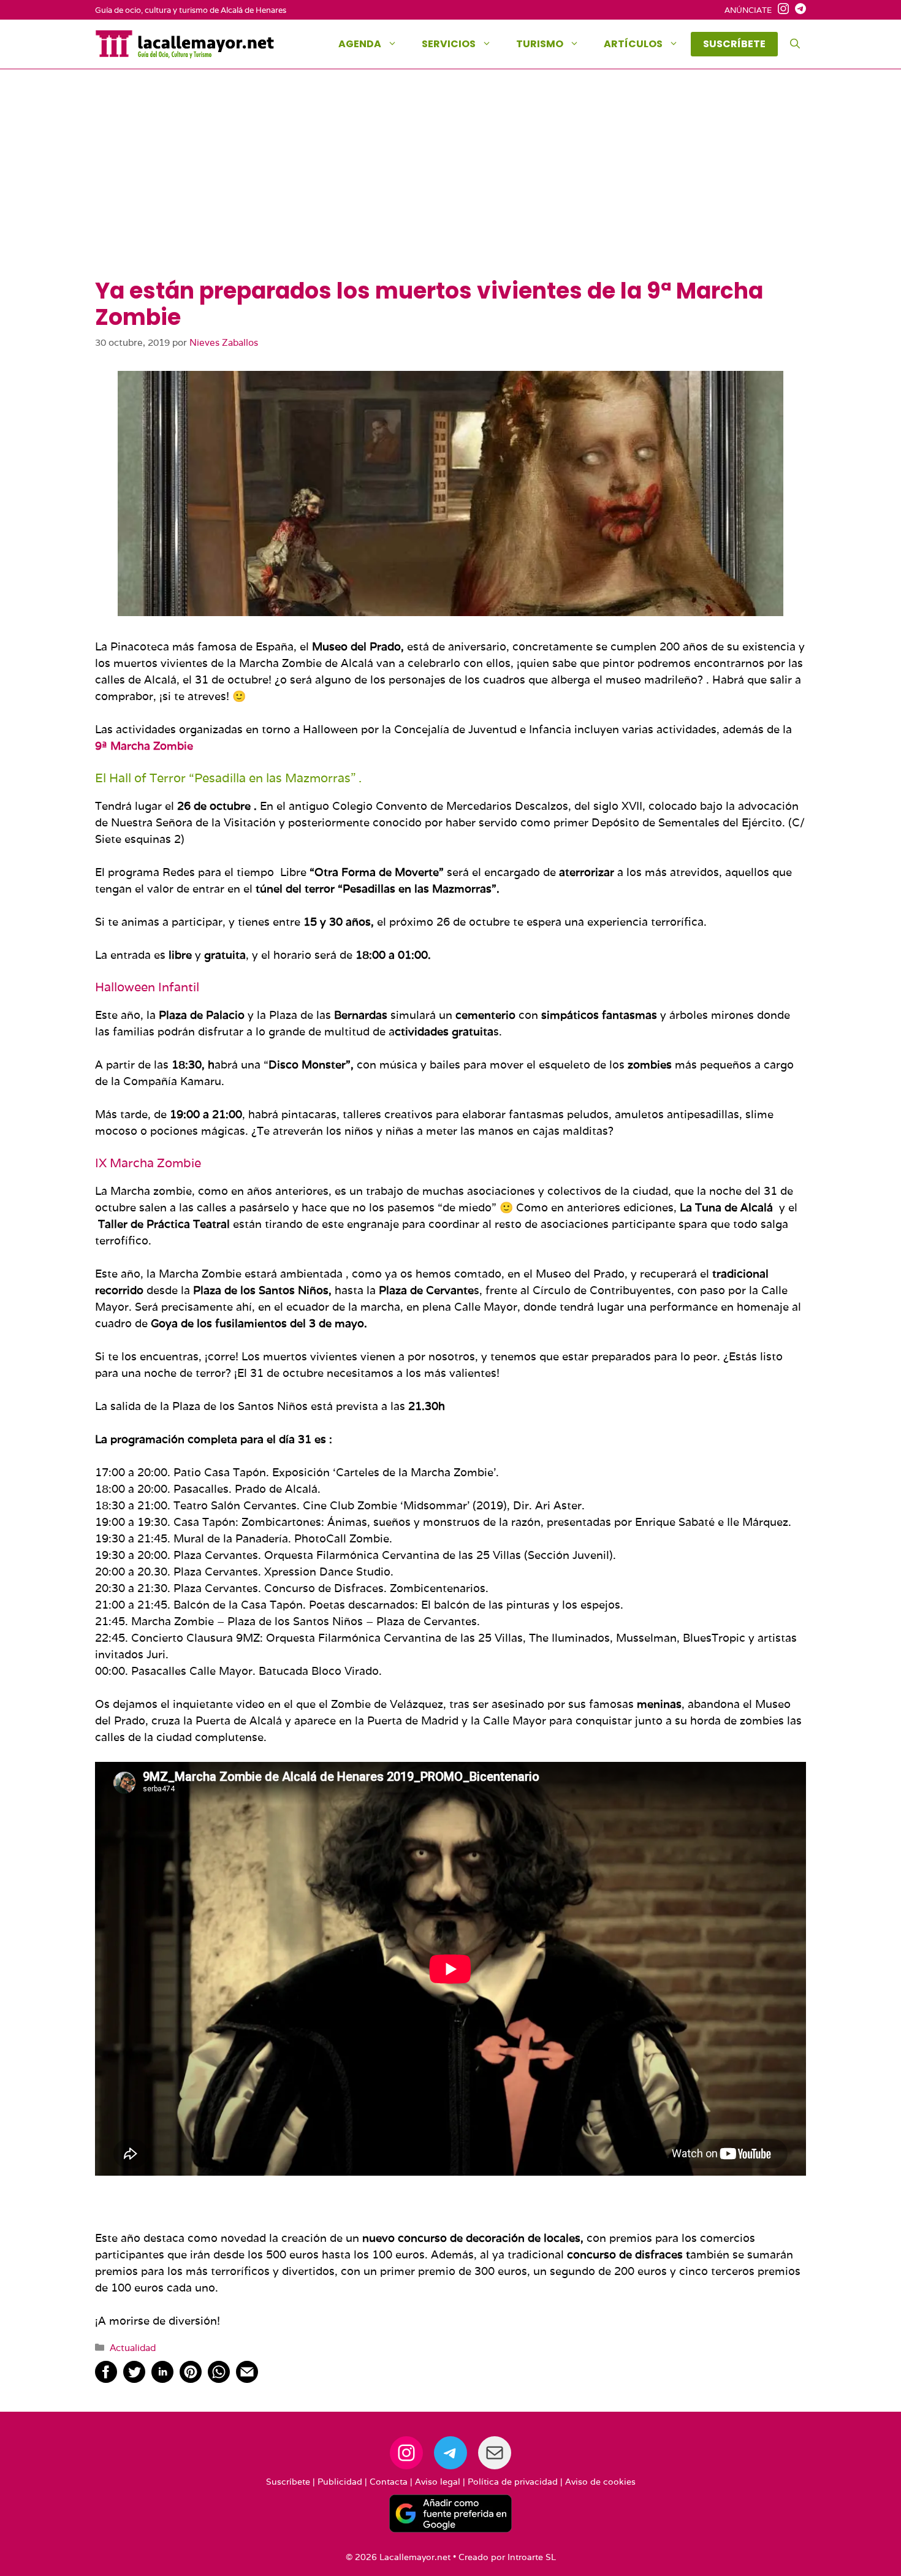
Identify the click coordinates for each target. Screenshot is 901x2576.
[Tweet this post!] (134, 2379)
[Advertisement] (450, 186)
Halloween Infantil (147, 987)
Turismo (540, 44)
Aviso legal (438, 2482)
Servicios (449, 44)
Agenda (360, 44)
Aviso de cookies (600, 2482)
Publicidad (340, 2482)
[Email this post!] (247, 2379)
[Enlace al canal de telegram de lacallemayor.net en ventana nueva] (797, 10)
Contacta (389, 2482)
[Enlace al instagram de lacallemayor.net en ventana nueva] (780, 10)
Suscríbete (288, 2482)
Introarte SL (532, 2557)
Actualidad (133, 2347)
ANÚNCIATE (748, 10)
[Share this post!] (106, 2379)
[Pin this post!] (191, 2379)
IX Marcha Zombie (148, 1163)
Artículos (633, 44)
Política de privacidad (513, 2482)
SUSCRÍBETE (734, 44)
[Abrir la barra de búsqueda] (795, 44)
